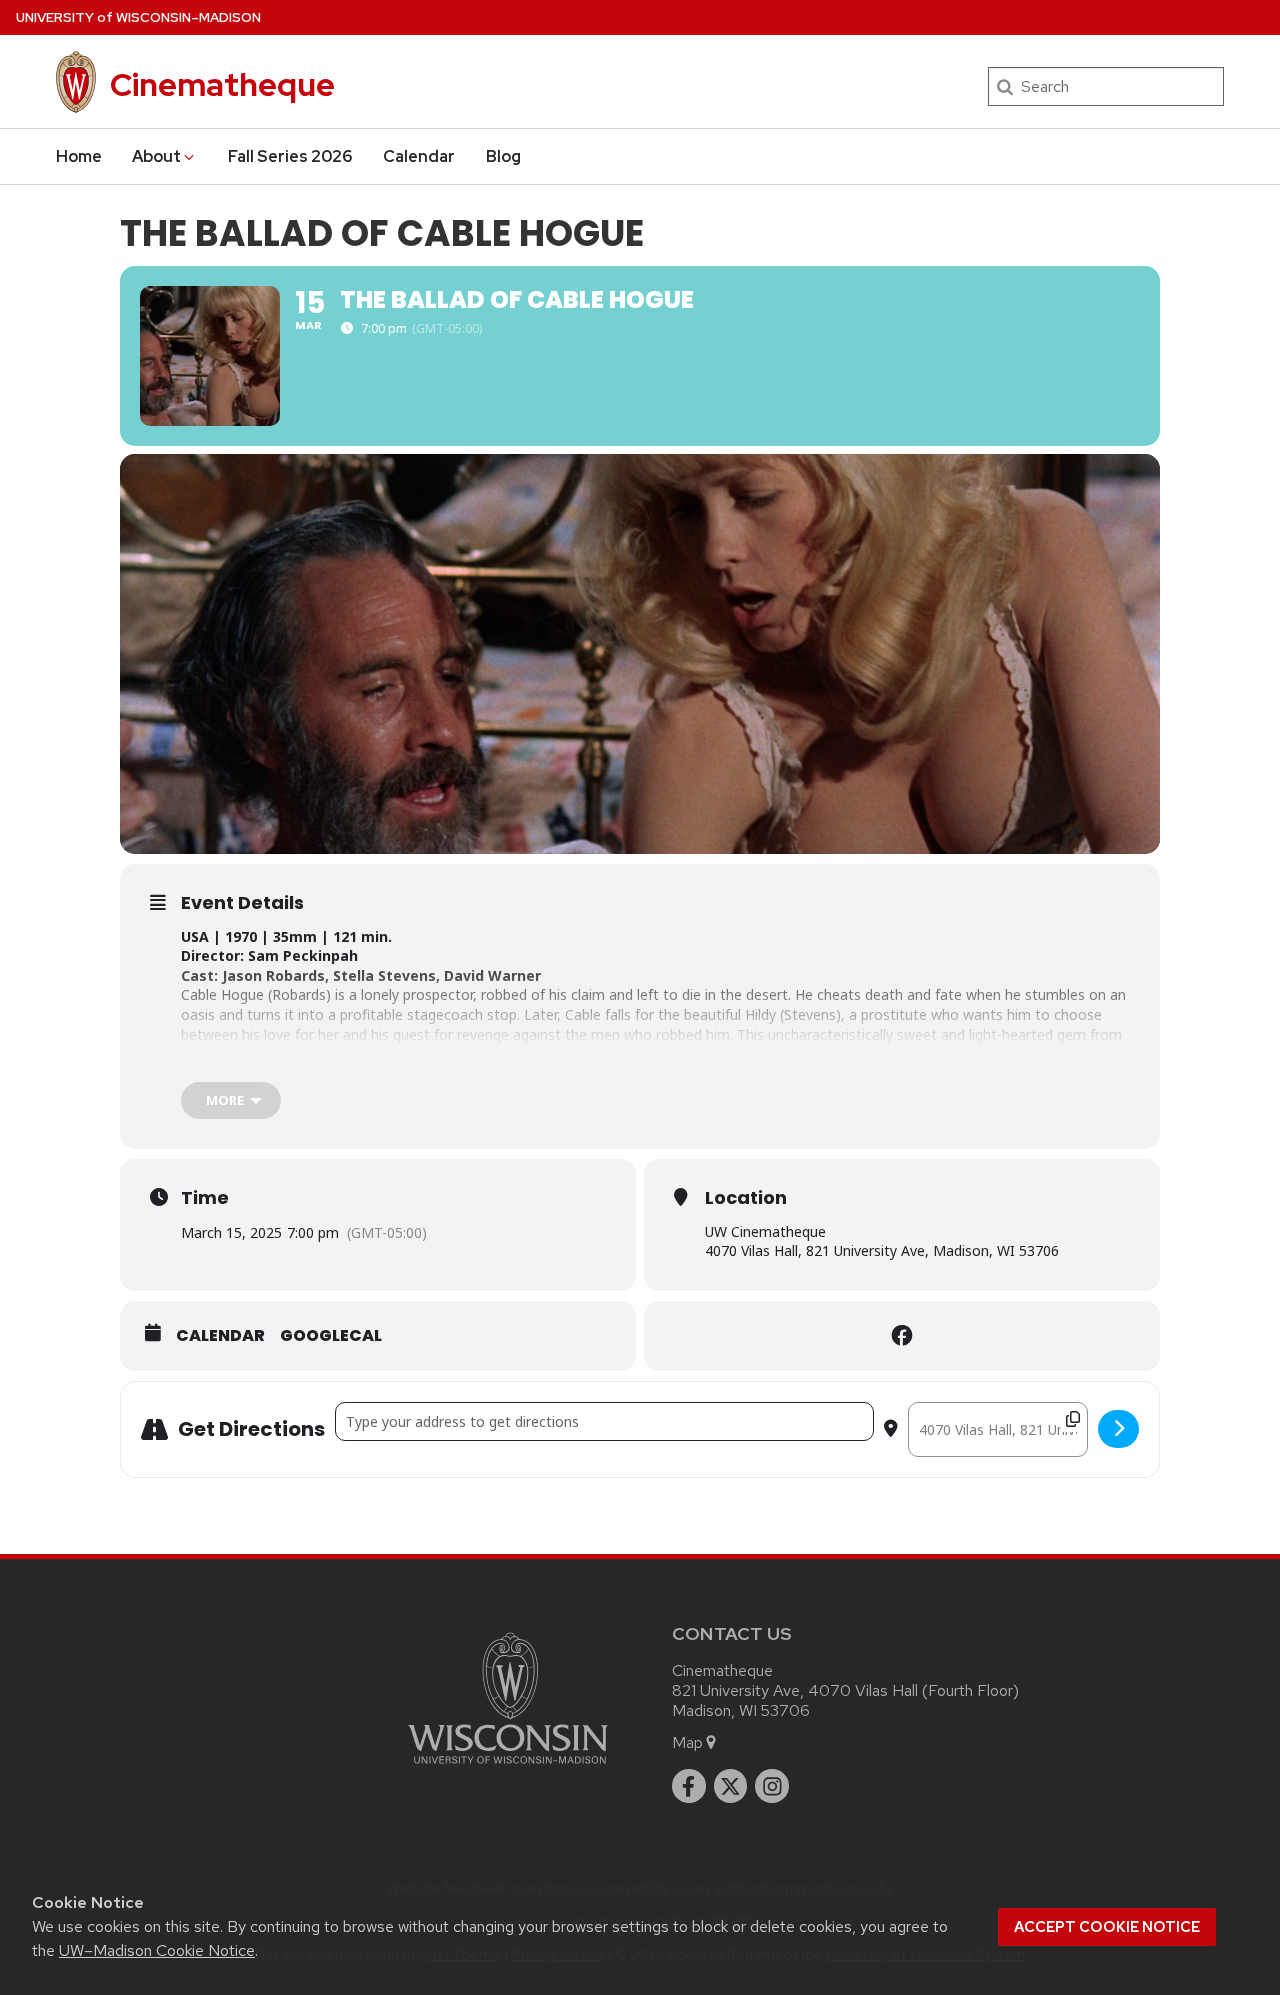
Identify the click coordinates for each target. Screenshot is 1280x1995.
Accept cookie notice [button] (1107, 1927)
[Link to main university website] (508, 1767)
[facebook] (689, 1786)
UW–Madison (138, 17)
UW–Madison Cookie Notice (157, 1950)
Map (687, 1742)
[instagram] (772, 1786)
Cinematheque (222, 84)
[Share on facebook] (902, 1336)
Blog (503, 156)
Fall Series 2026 (290, 156)
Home (79, 156)
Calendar (419, 156)
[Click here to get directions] (1118, 1429)
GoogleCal (331, 1336)
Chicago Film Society (327, 1073)
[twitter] (731, 1786)
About (156, 156)
